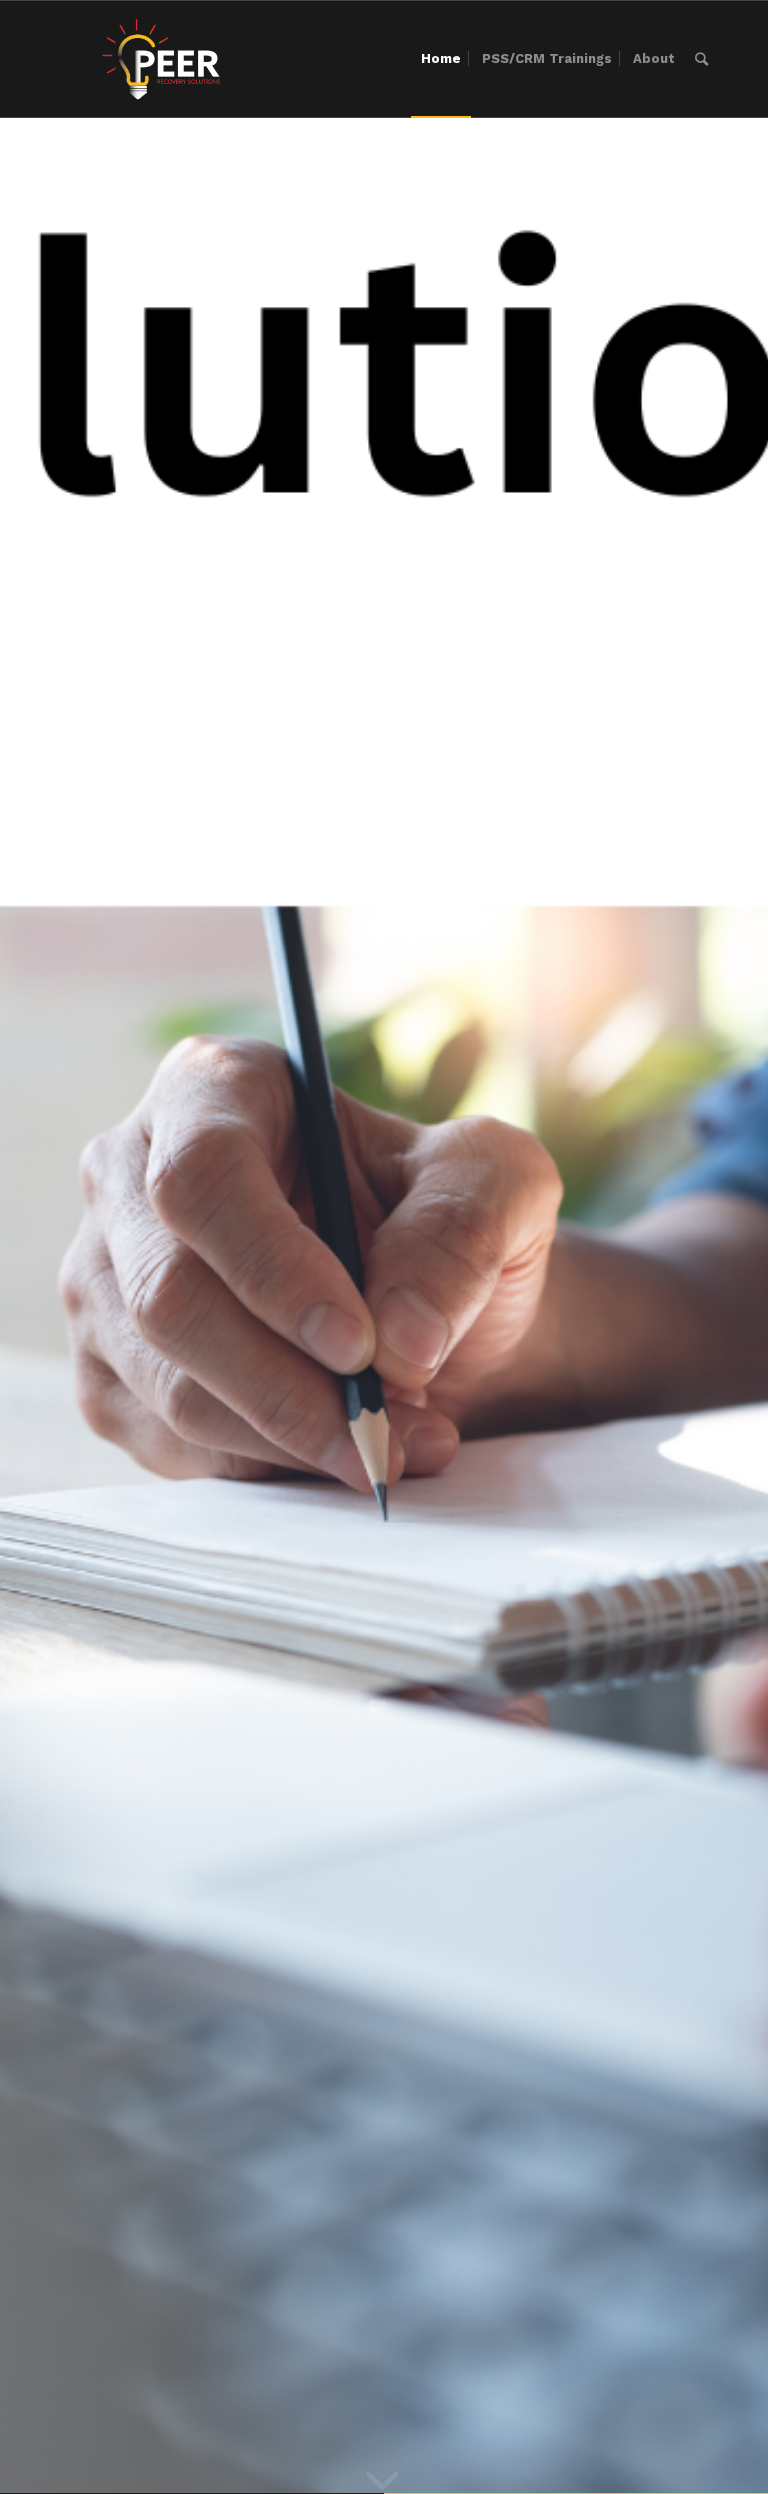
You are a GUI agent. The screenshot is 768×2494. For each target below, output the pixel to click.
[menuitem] (441, 59)
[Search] (701, 59)
